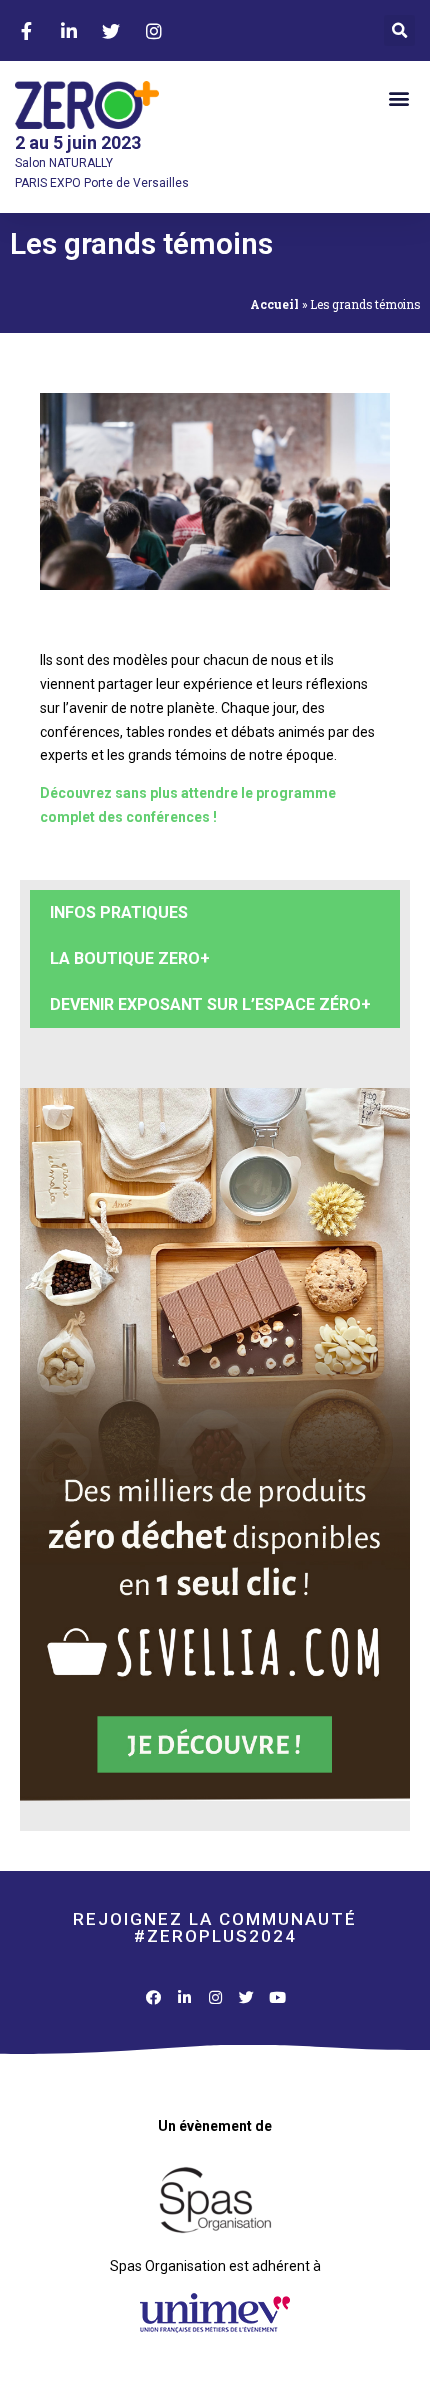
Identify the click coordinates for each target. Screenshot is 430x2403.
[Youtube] (277, 1997)
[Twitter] (246, 1997)
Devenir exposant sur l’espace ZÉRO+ (210, 1004)
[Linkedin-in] (184, 1997)
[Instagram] (215, 1997)
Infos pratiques (119, 912)
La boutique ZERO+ (130, 958)
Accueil (274, 304)
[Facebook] (153, 1997)
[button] (399, 30)
